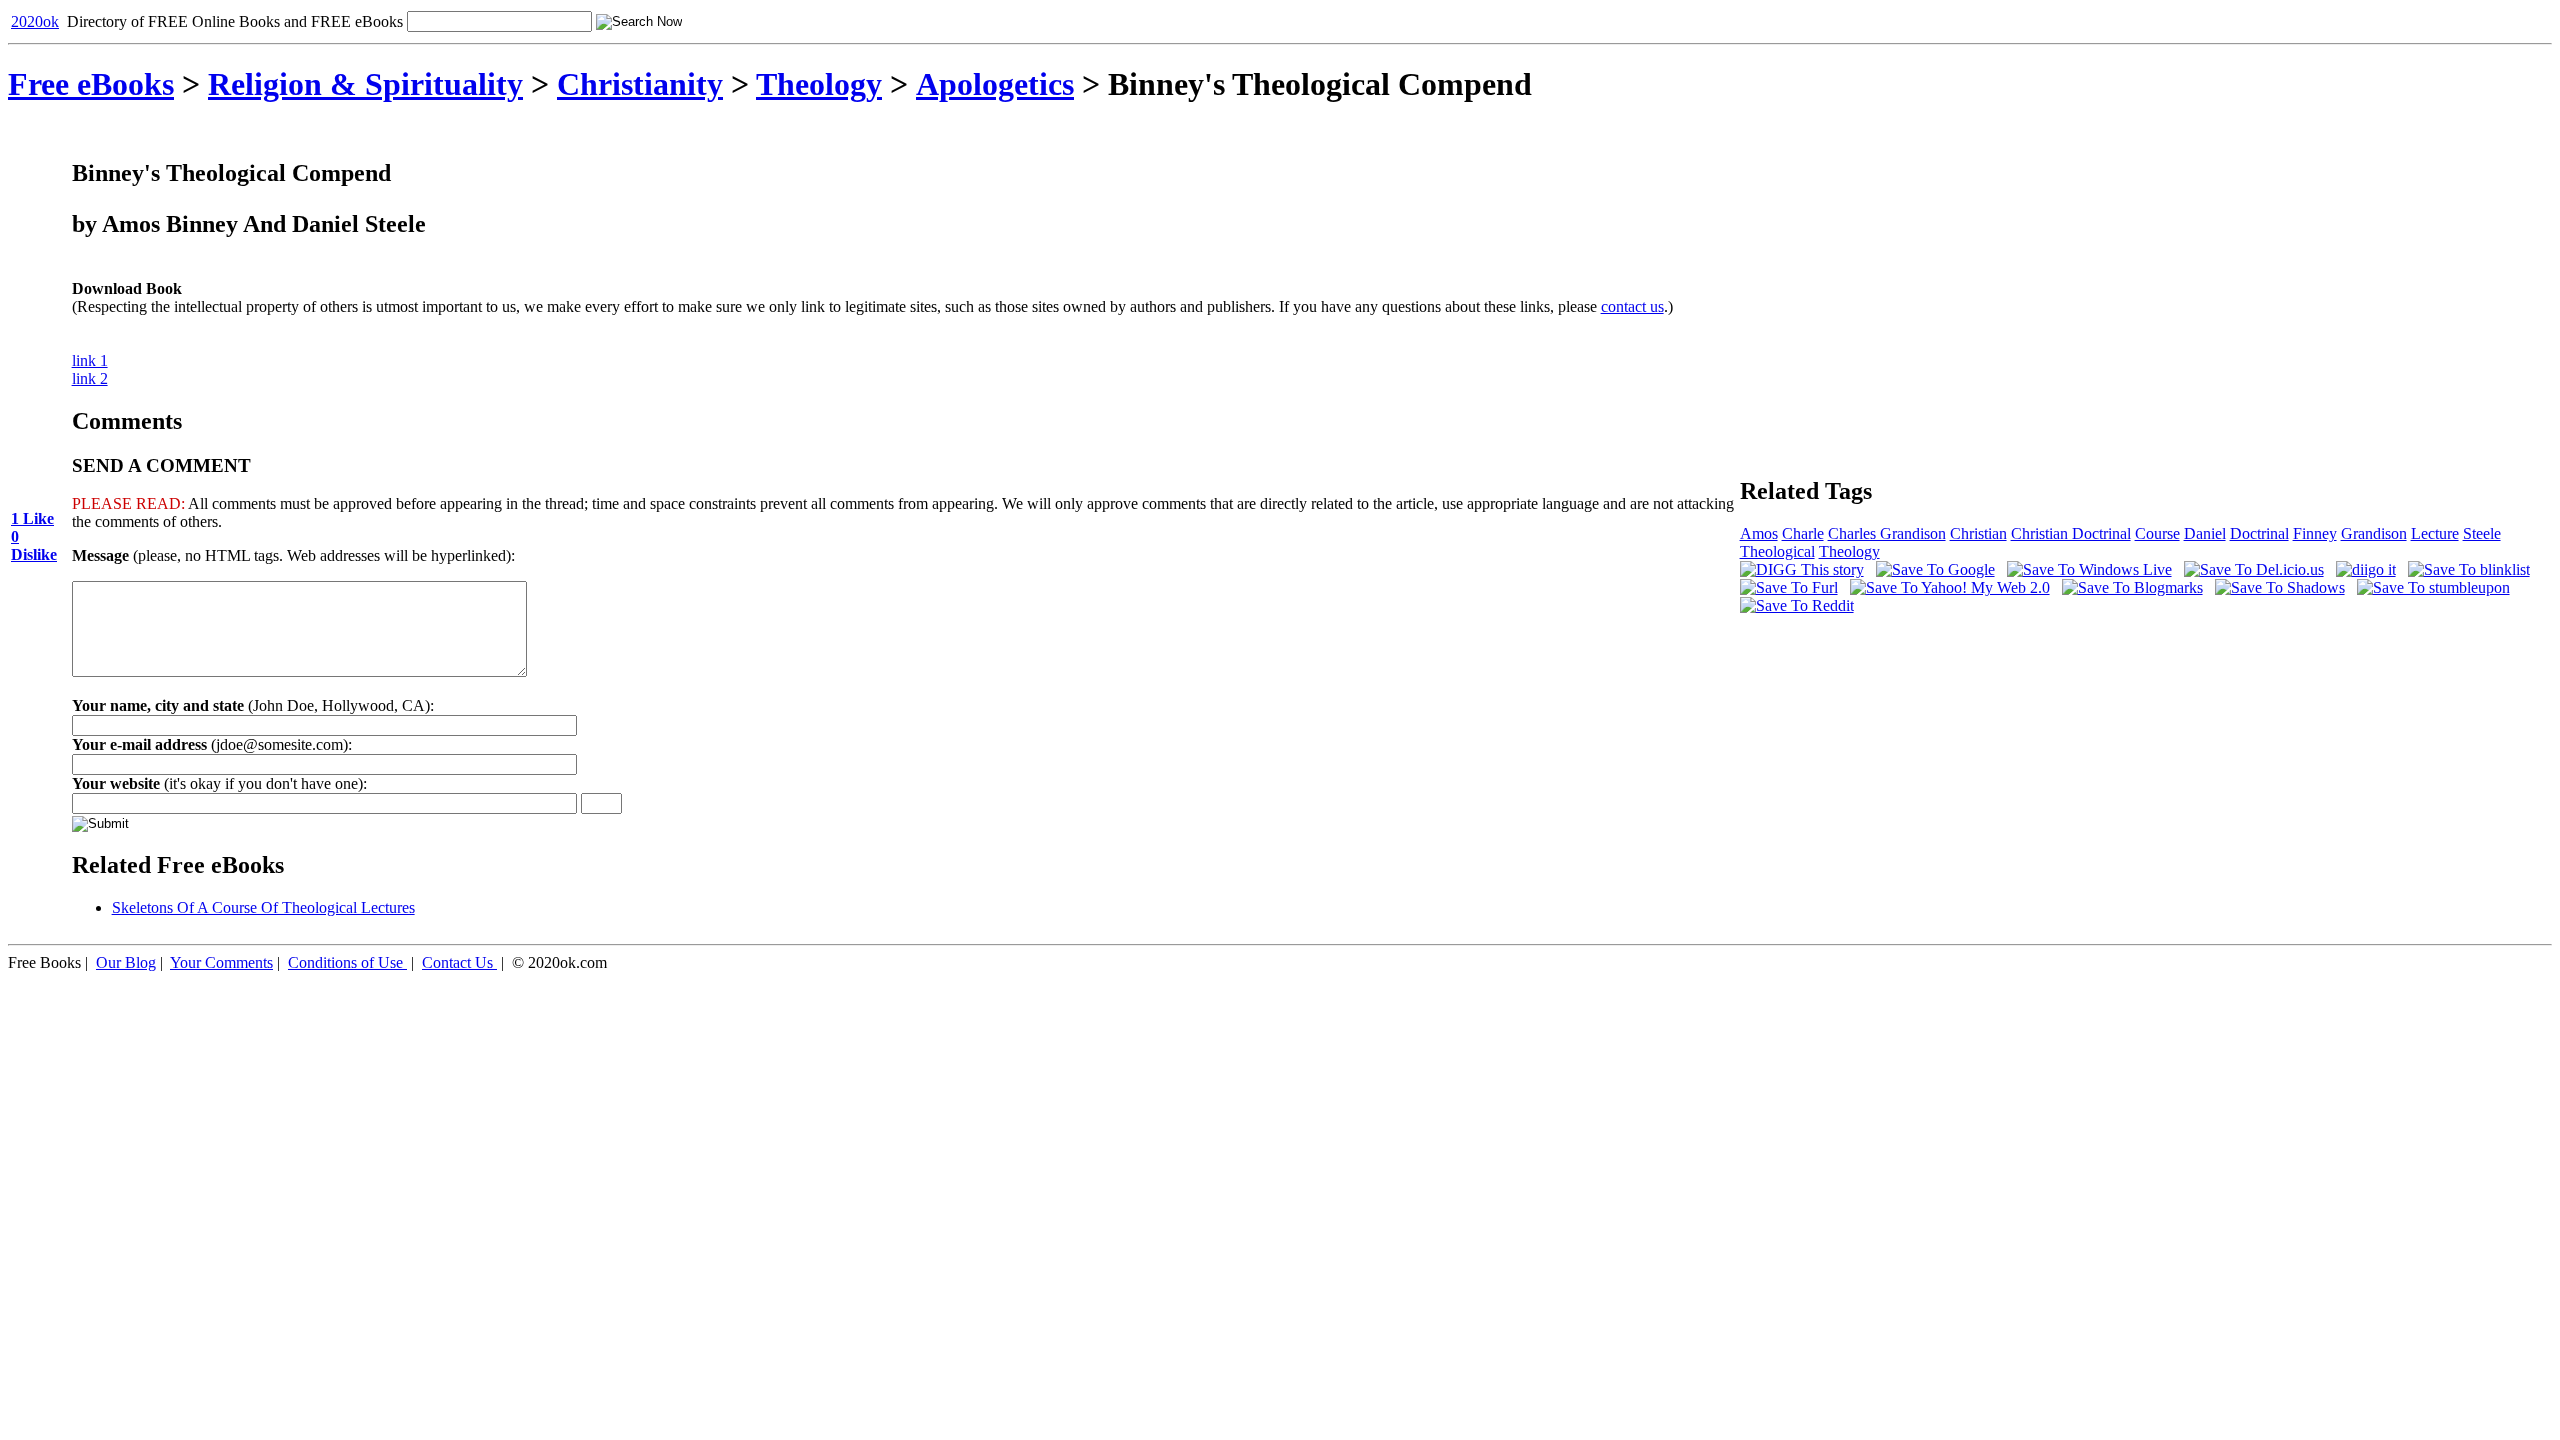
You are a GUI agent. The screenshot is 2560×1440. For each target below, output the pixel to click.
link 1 (90, 360)
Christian (1978, 533)
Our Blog (126, 962)
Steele (2482, 533)
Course (2157, 533)
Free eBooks (91, 84)
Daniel (2205, 533)
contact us (1632, 306)
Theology (819, 84)
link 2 (90, 378)
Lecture (2435, 533)
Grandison (2374, 533)
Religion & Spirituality (365, 84)
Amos (1759, 533)
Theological (1777, 551)
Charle (1803, 533)
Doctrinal (2259, 533)
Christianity (640, 84)
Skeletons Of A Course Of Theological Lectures (263, 907)
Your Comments (221, 962)
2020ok (35, 21)
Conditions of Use (345, 962)
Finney (2315, 533)
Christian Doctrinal (2071, 533)
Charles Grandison (1887, 533)
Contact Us (457, 962)
